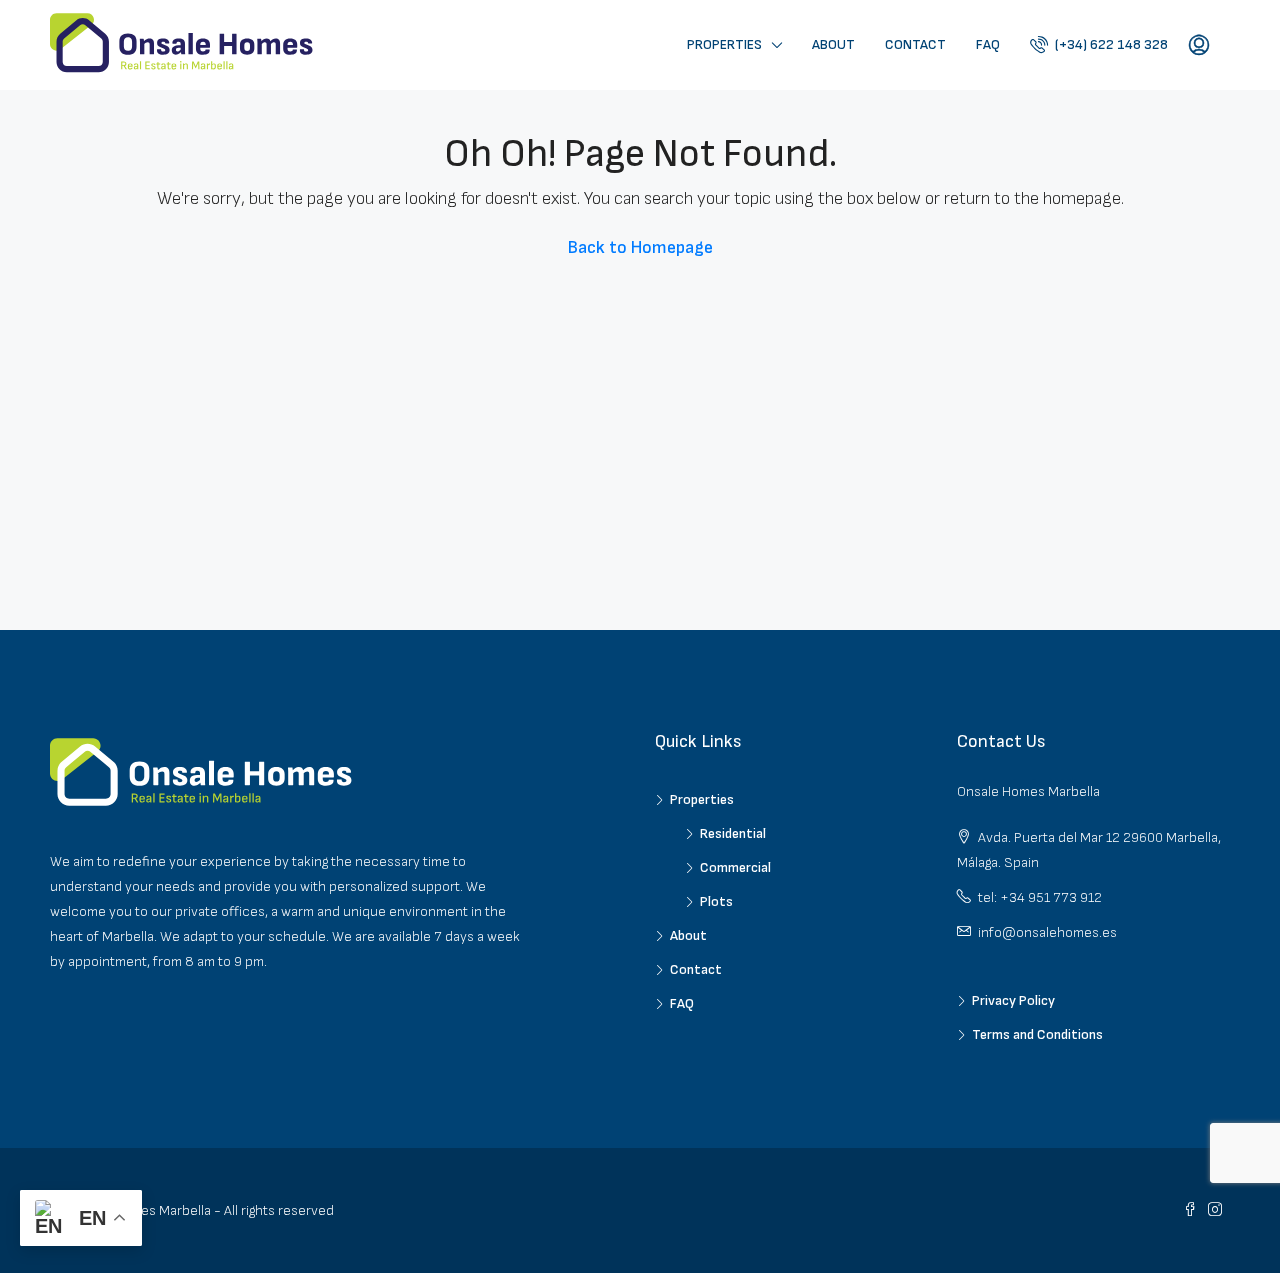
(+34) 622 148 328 (1110, 44)
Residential (733, 833)
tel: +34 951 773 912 (1040, 897)
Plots (716, 901)
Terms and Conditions (1037, 1034)
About (833, 44)
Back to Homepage (640, 247)
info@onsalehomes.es (1047, 932)
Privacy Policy (1013, 1000)
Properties (724, 44)
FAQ (988, 44)
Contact (915, 44)
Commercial (735, 867)
